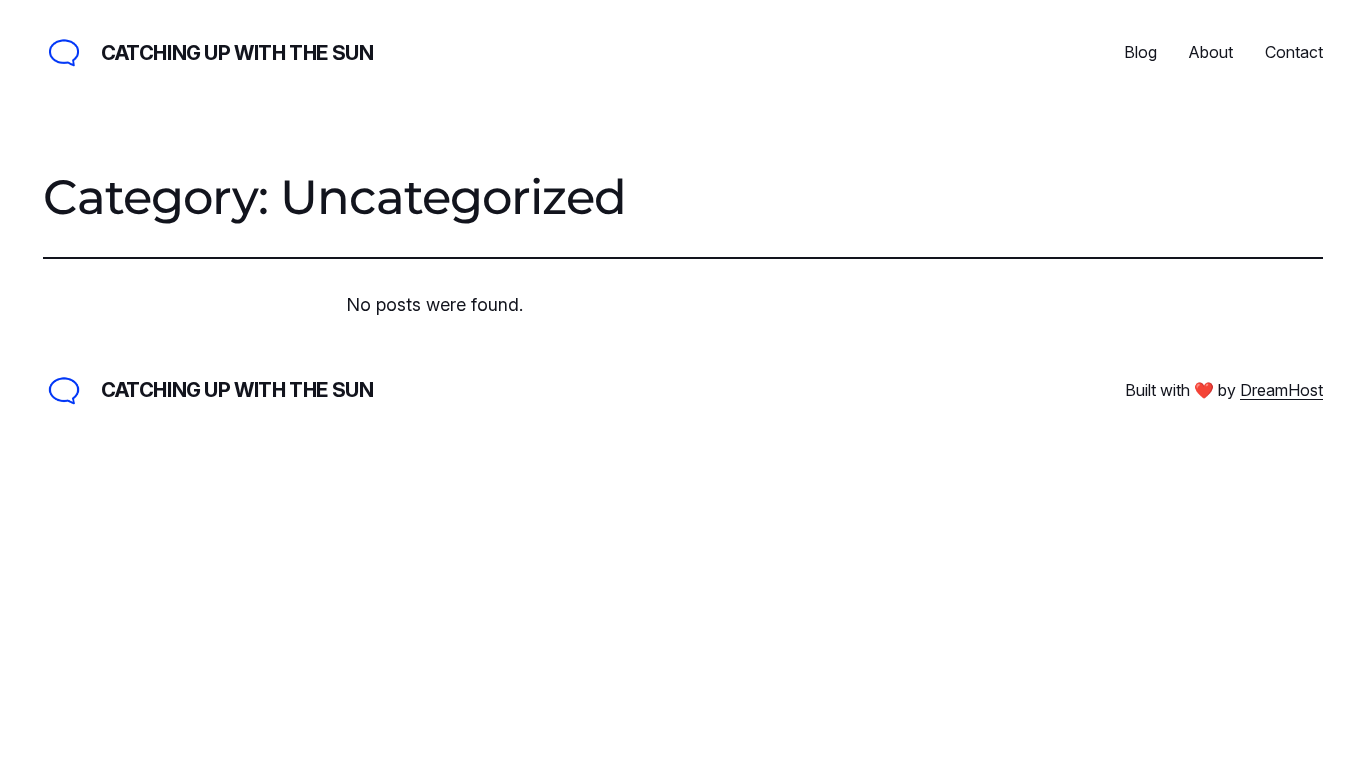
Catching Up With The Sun (237, 53)
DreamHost (1281, 390)
